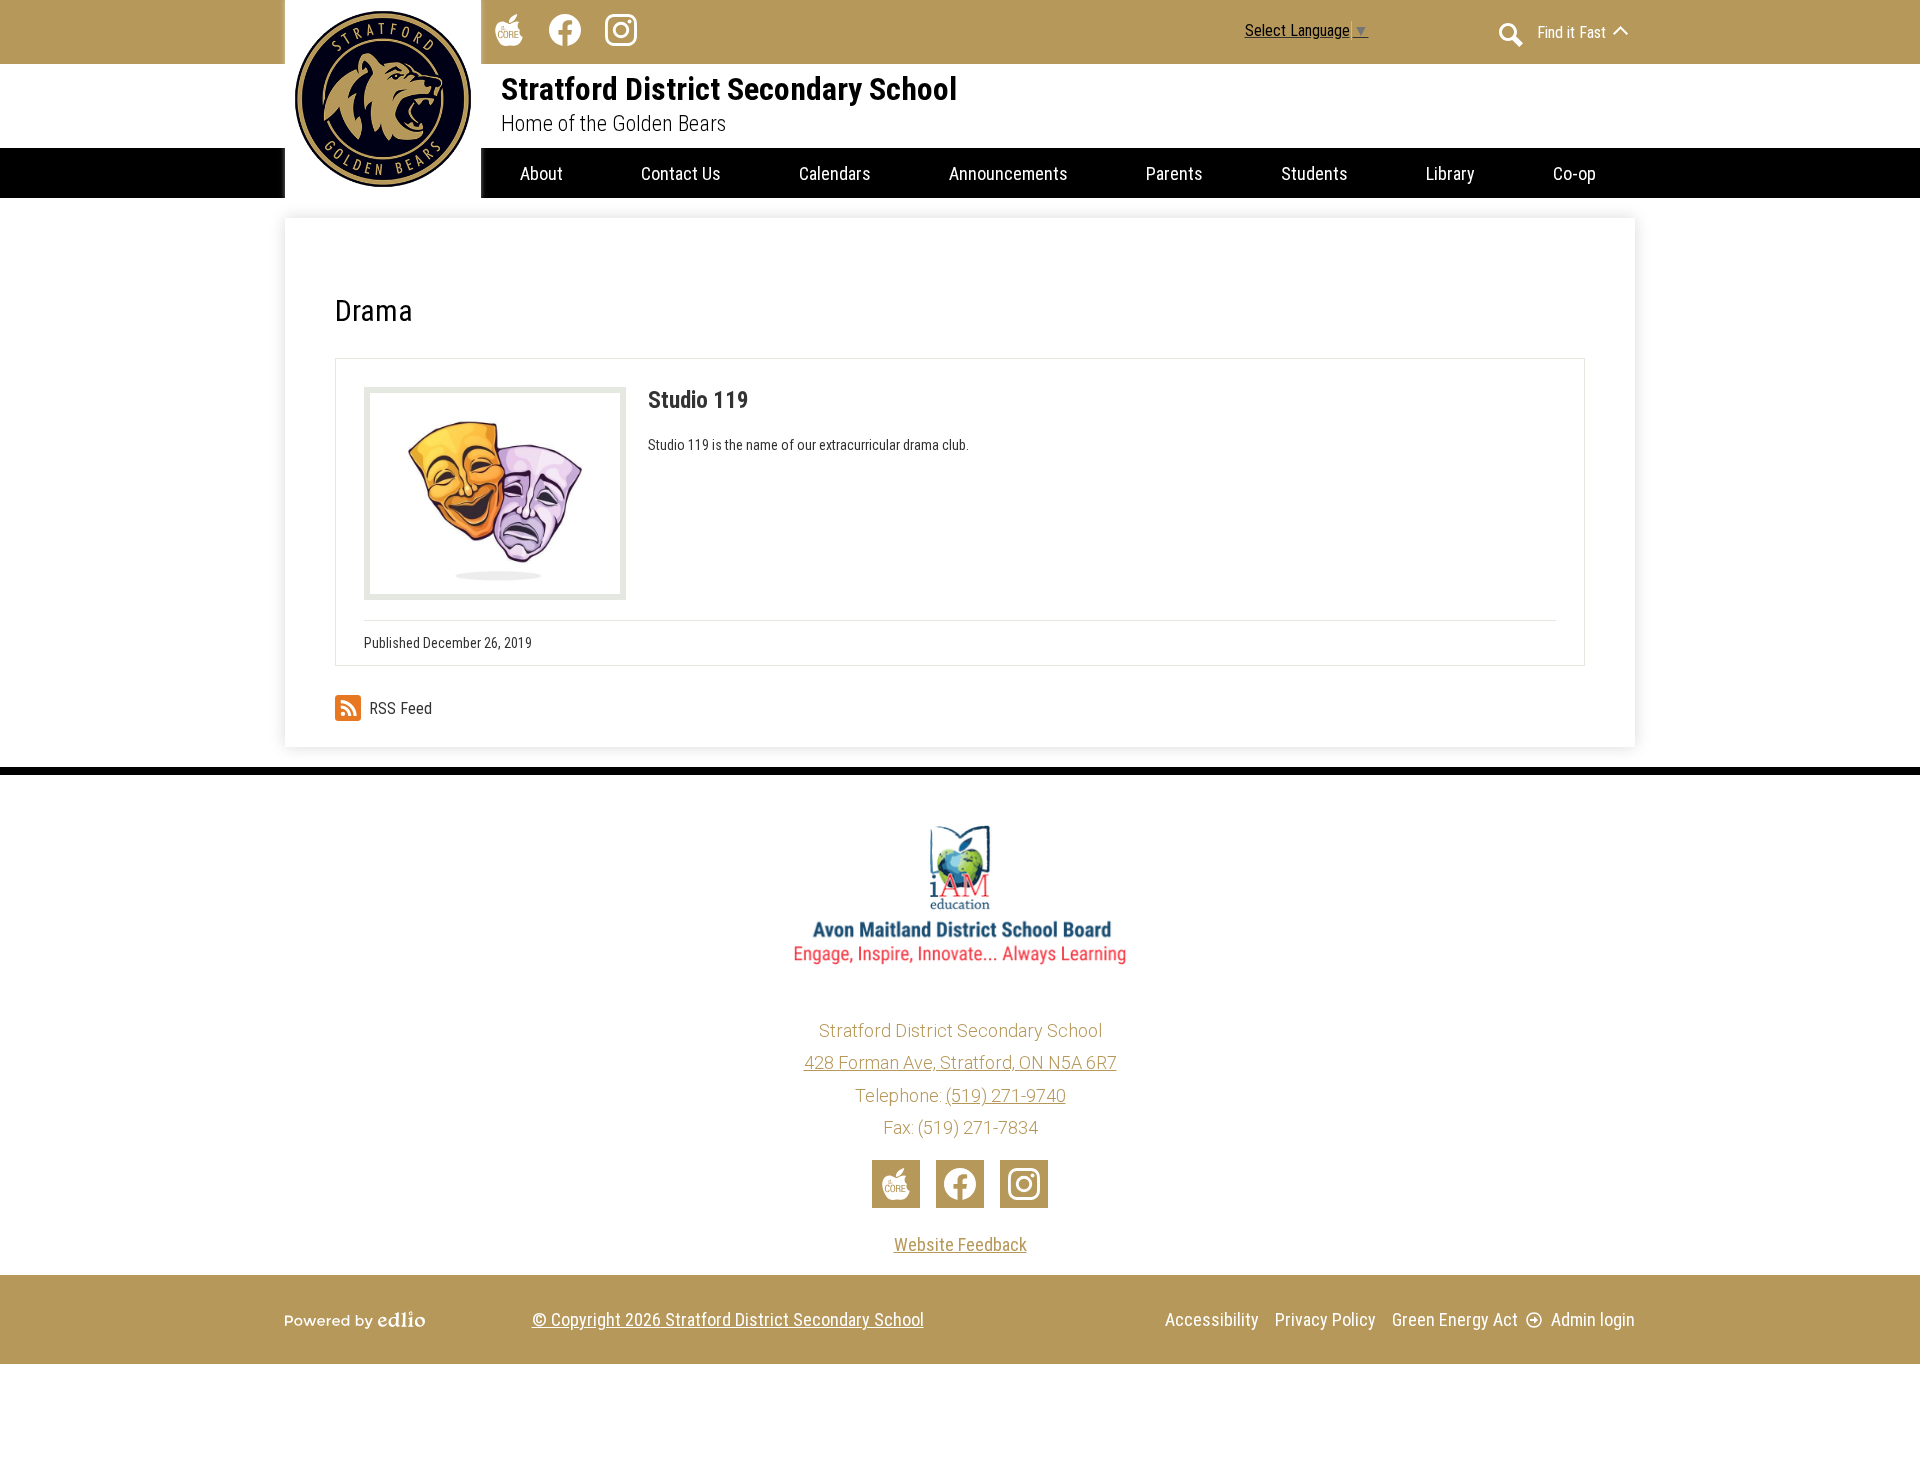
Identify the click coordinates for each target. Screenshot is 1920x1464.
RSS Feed (400, 708)
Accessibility (1212, 1319)
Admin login (1593, 1319)
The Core (509, 30)
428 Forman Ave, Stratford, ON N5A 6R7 (960, 1062)
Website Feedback (960, 1244)
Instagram (621, 30)
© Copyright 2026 (728, 1319)
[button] (541, 173)
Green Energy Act (1455, 1319)
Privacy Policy (1325, 1319)
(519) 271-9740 (1006, 1095)
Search (1511, 35)
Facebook (565, 30)
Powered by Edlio (355, 1320)
